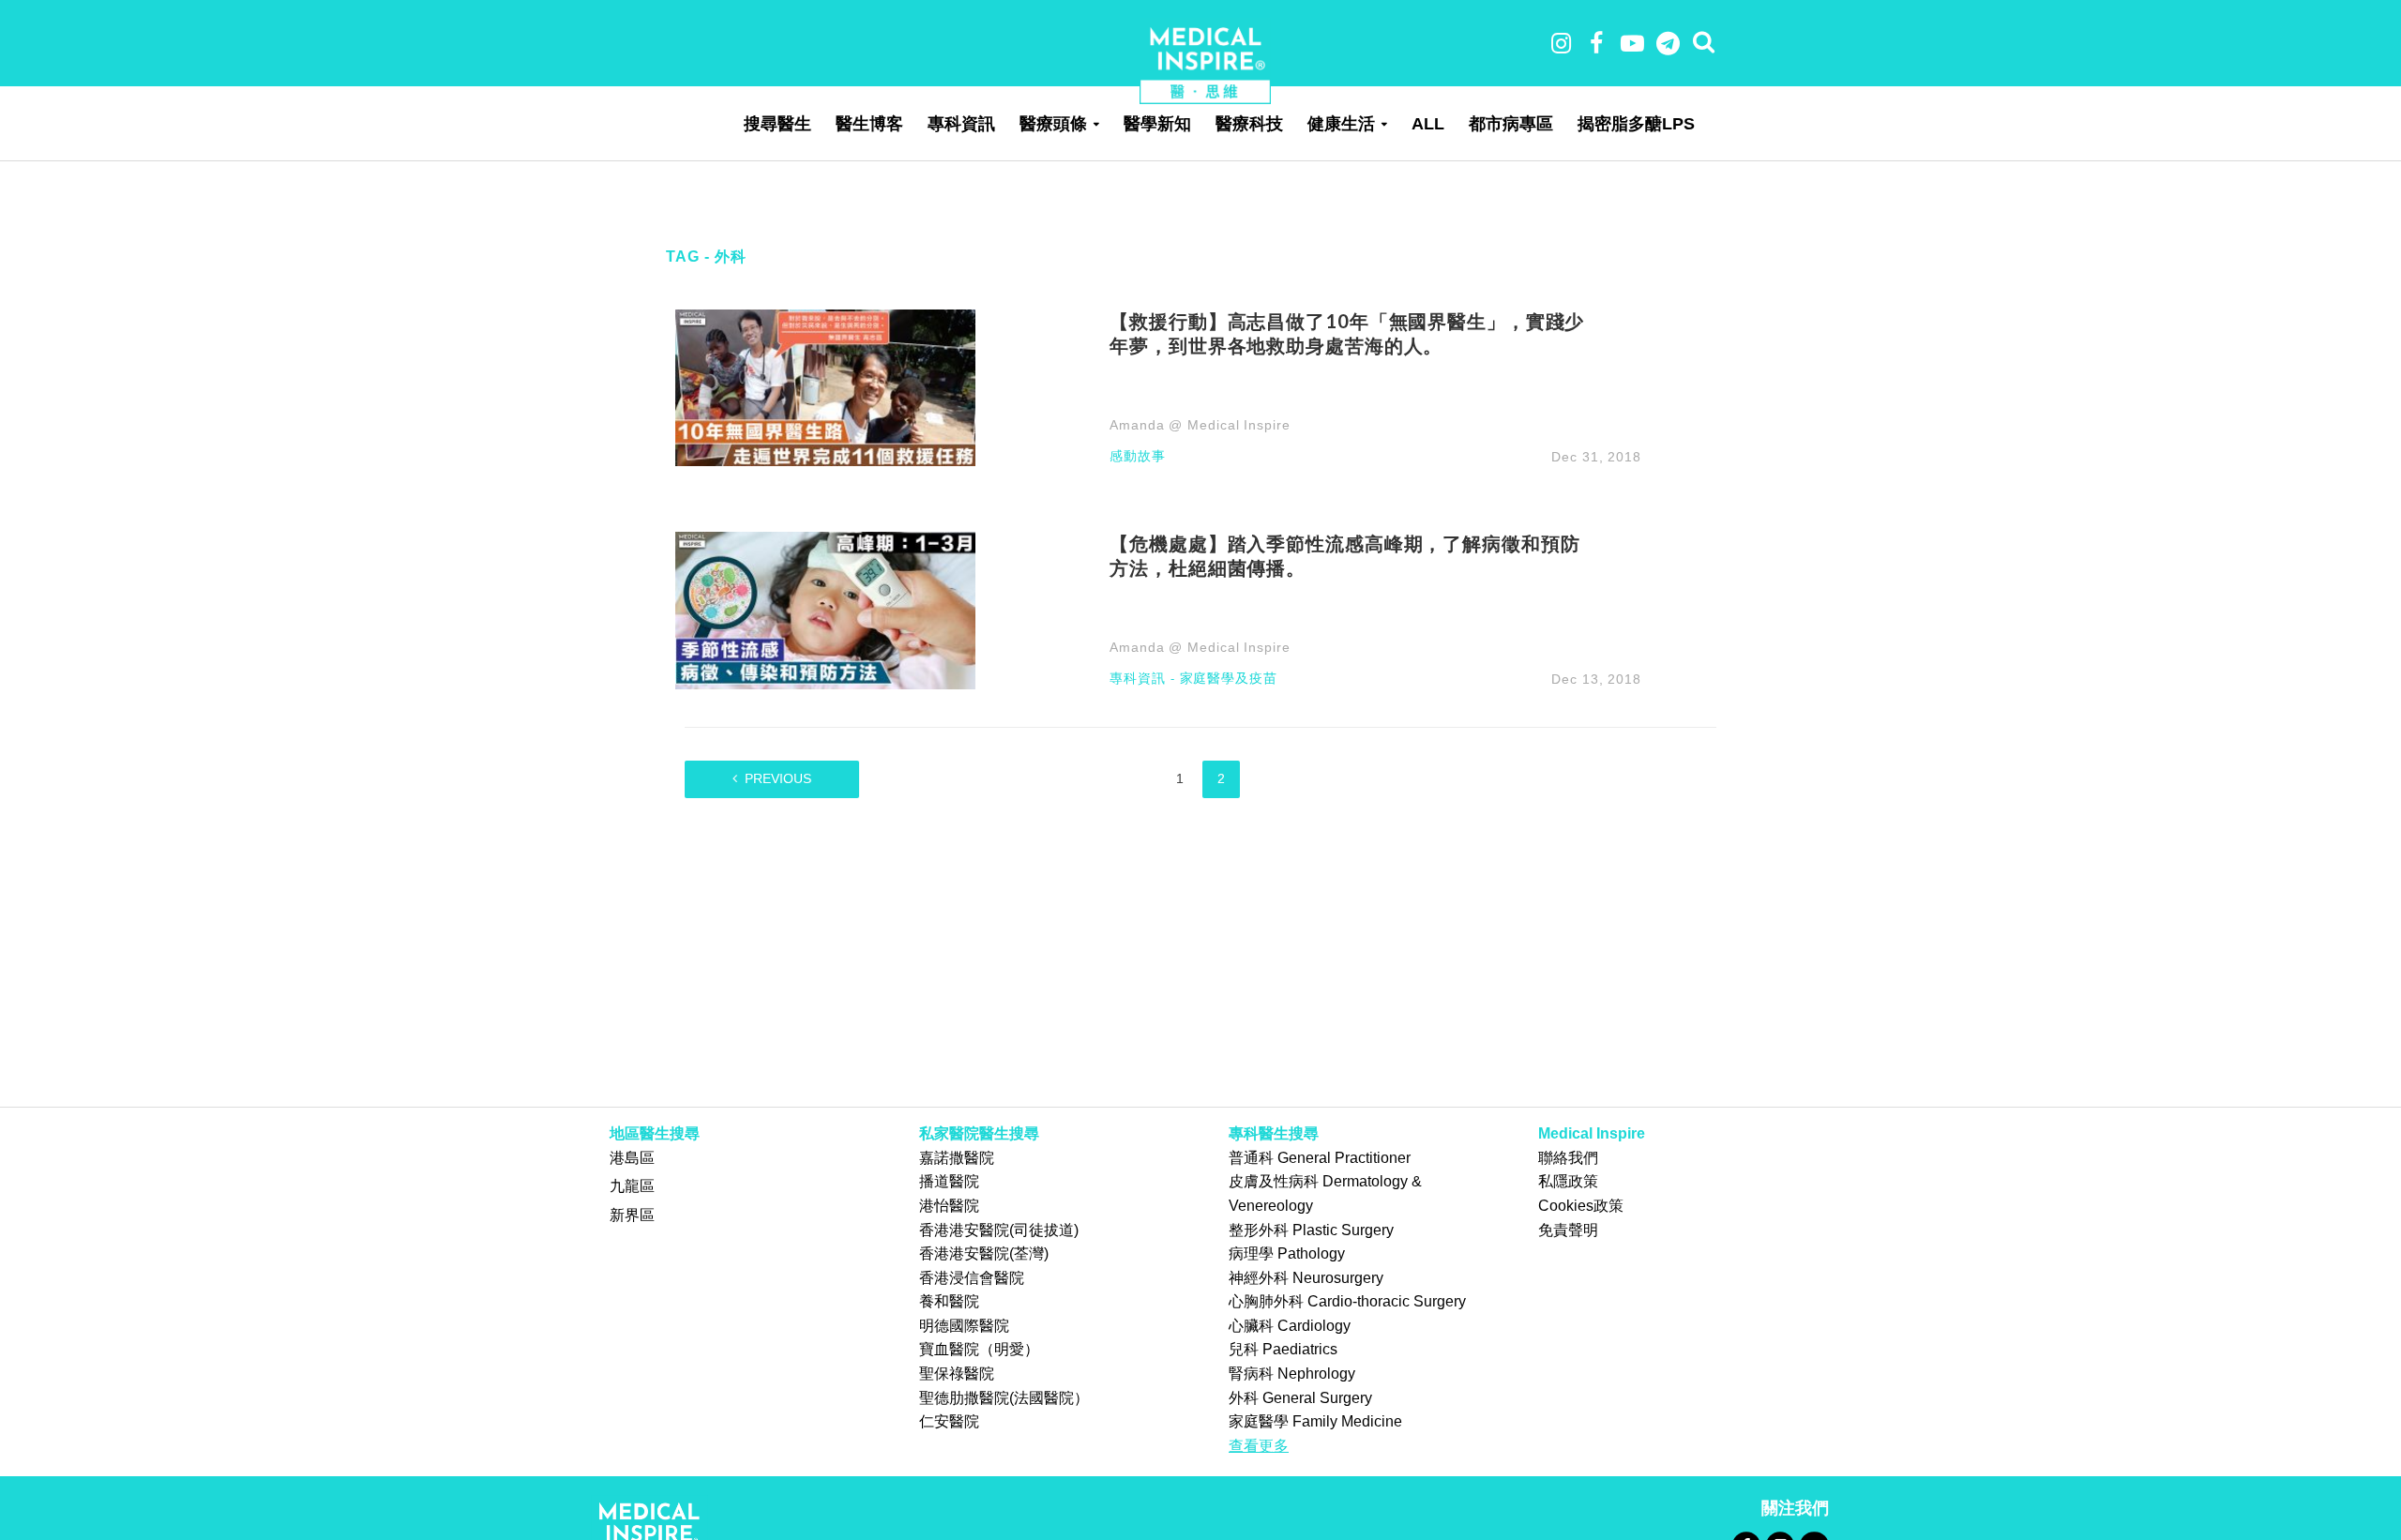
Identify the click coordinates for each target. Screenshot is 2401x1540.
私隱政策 (1568, 1181)
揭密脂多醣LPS (1636, 124)
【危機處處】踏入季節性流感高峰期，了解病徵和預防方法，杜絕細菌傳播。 (1344, 555)
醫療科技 (1249, 124)
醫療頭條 (1053, 124)
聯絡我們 (1568, 1158)
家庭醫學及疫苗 (1229, 679)
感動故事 (1138, 456)
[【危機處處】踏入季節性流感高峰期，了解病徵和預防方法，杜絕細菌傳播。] (825, 609)
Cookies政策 (1581, 1206)
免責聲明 (1568, 1230)
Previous (778, 778)
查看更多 (1259, 1446)
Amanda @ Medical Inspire (1200, 425)
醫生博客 (869, 124)
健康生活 (1341, 124)
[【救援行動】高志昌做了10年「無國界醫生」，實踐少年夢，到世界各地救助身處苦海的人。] (825, 387)
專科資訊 (961, 124)
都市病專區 (1511, 124)
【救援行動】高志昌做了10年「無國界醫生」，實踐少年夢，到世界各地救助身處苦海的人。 (1347, 333)
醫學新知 (1157, 124)
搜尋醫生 (778, 124)
